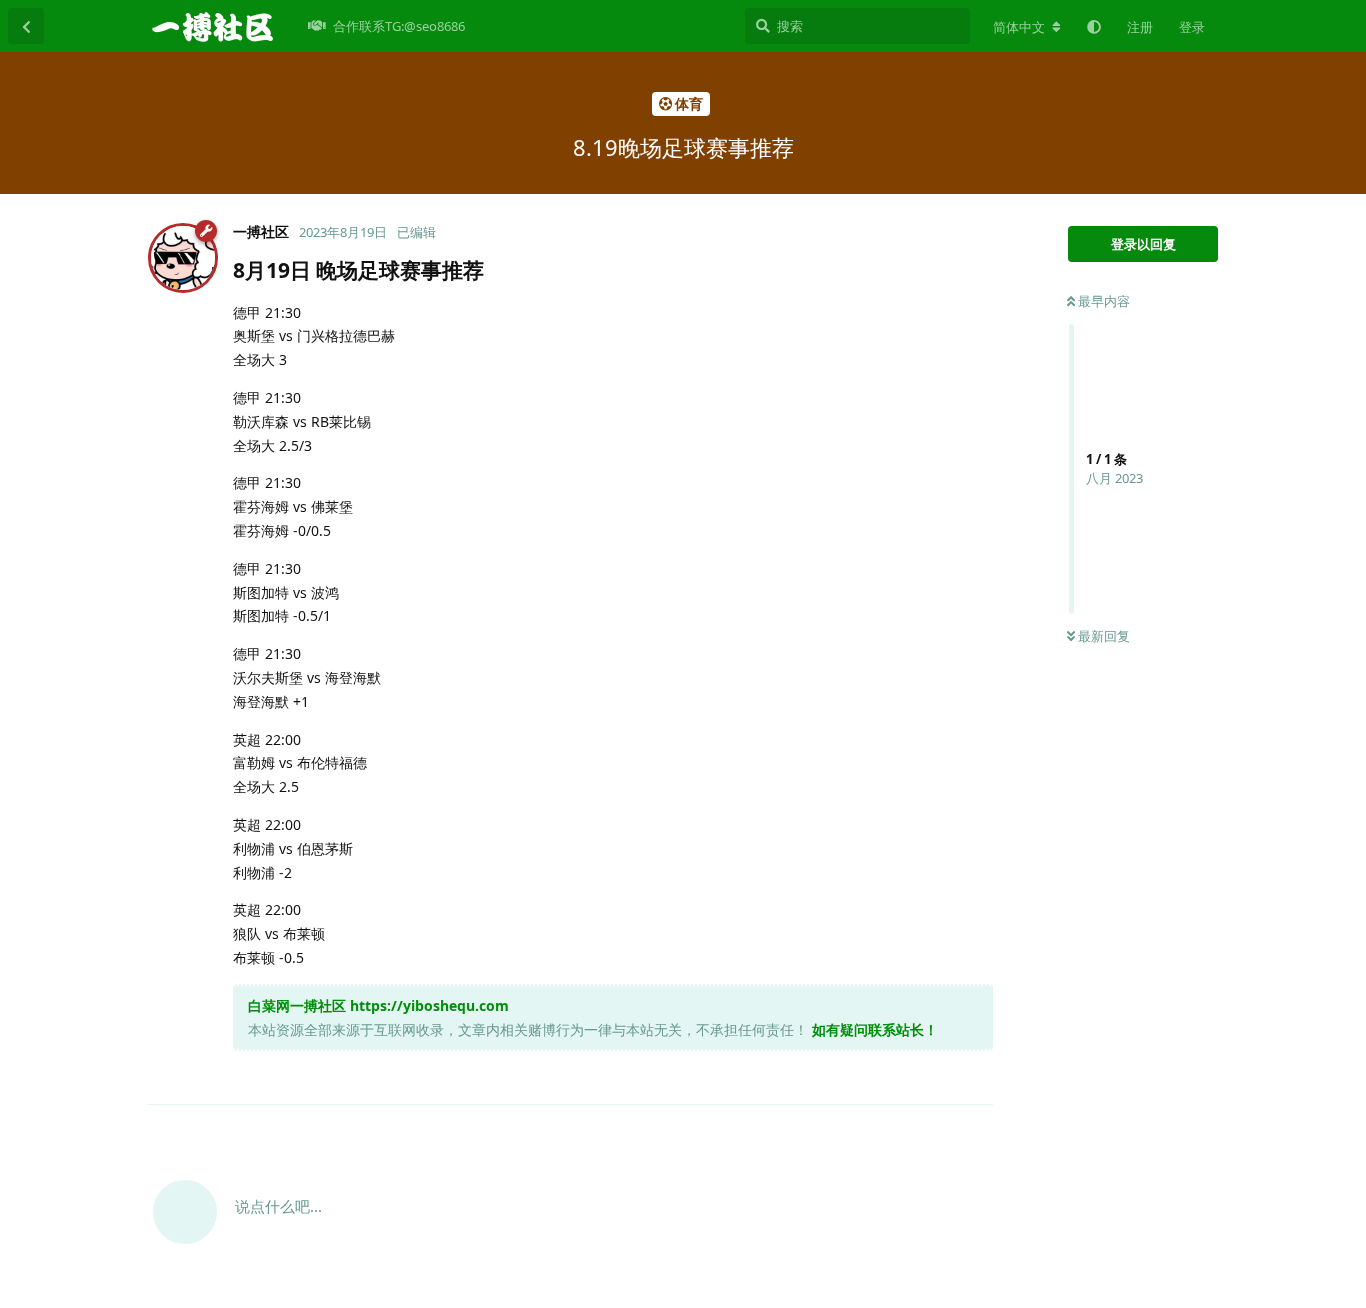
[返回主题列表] (26, 26)
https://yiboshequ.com (429, 1005)
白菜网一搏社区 (297, 1005)
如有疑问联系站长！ (875, 1029)
